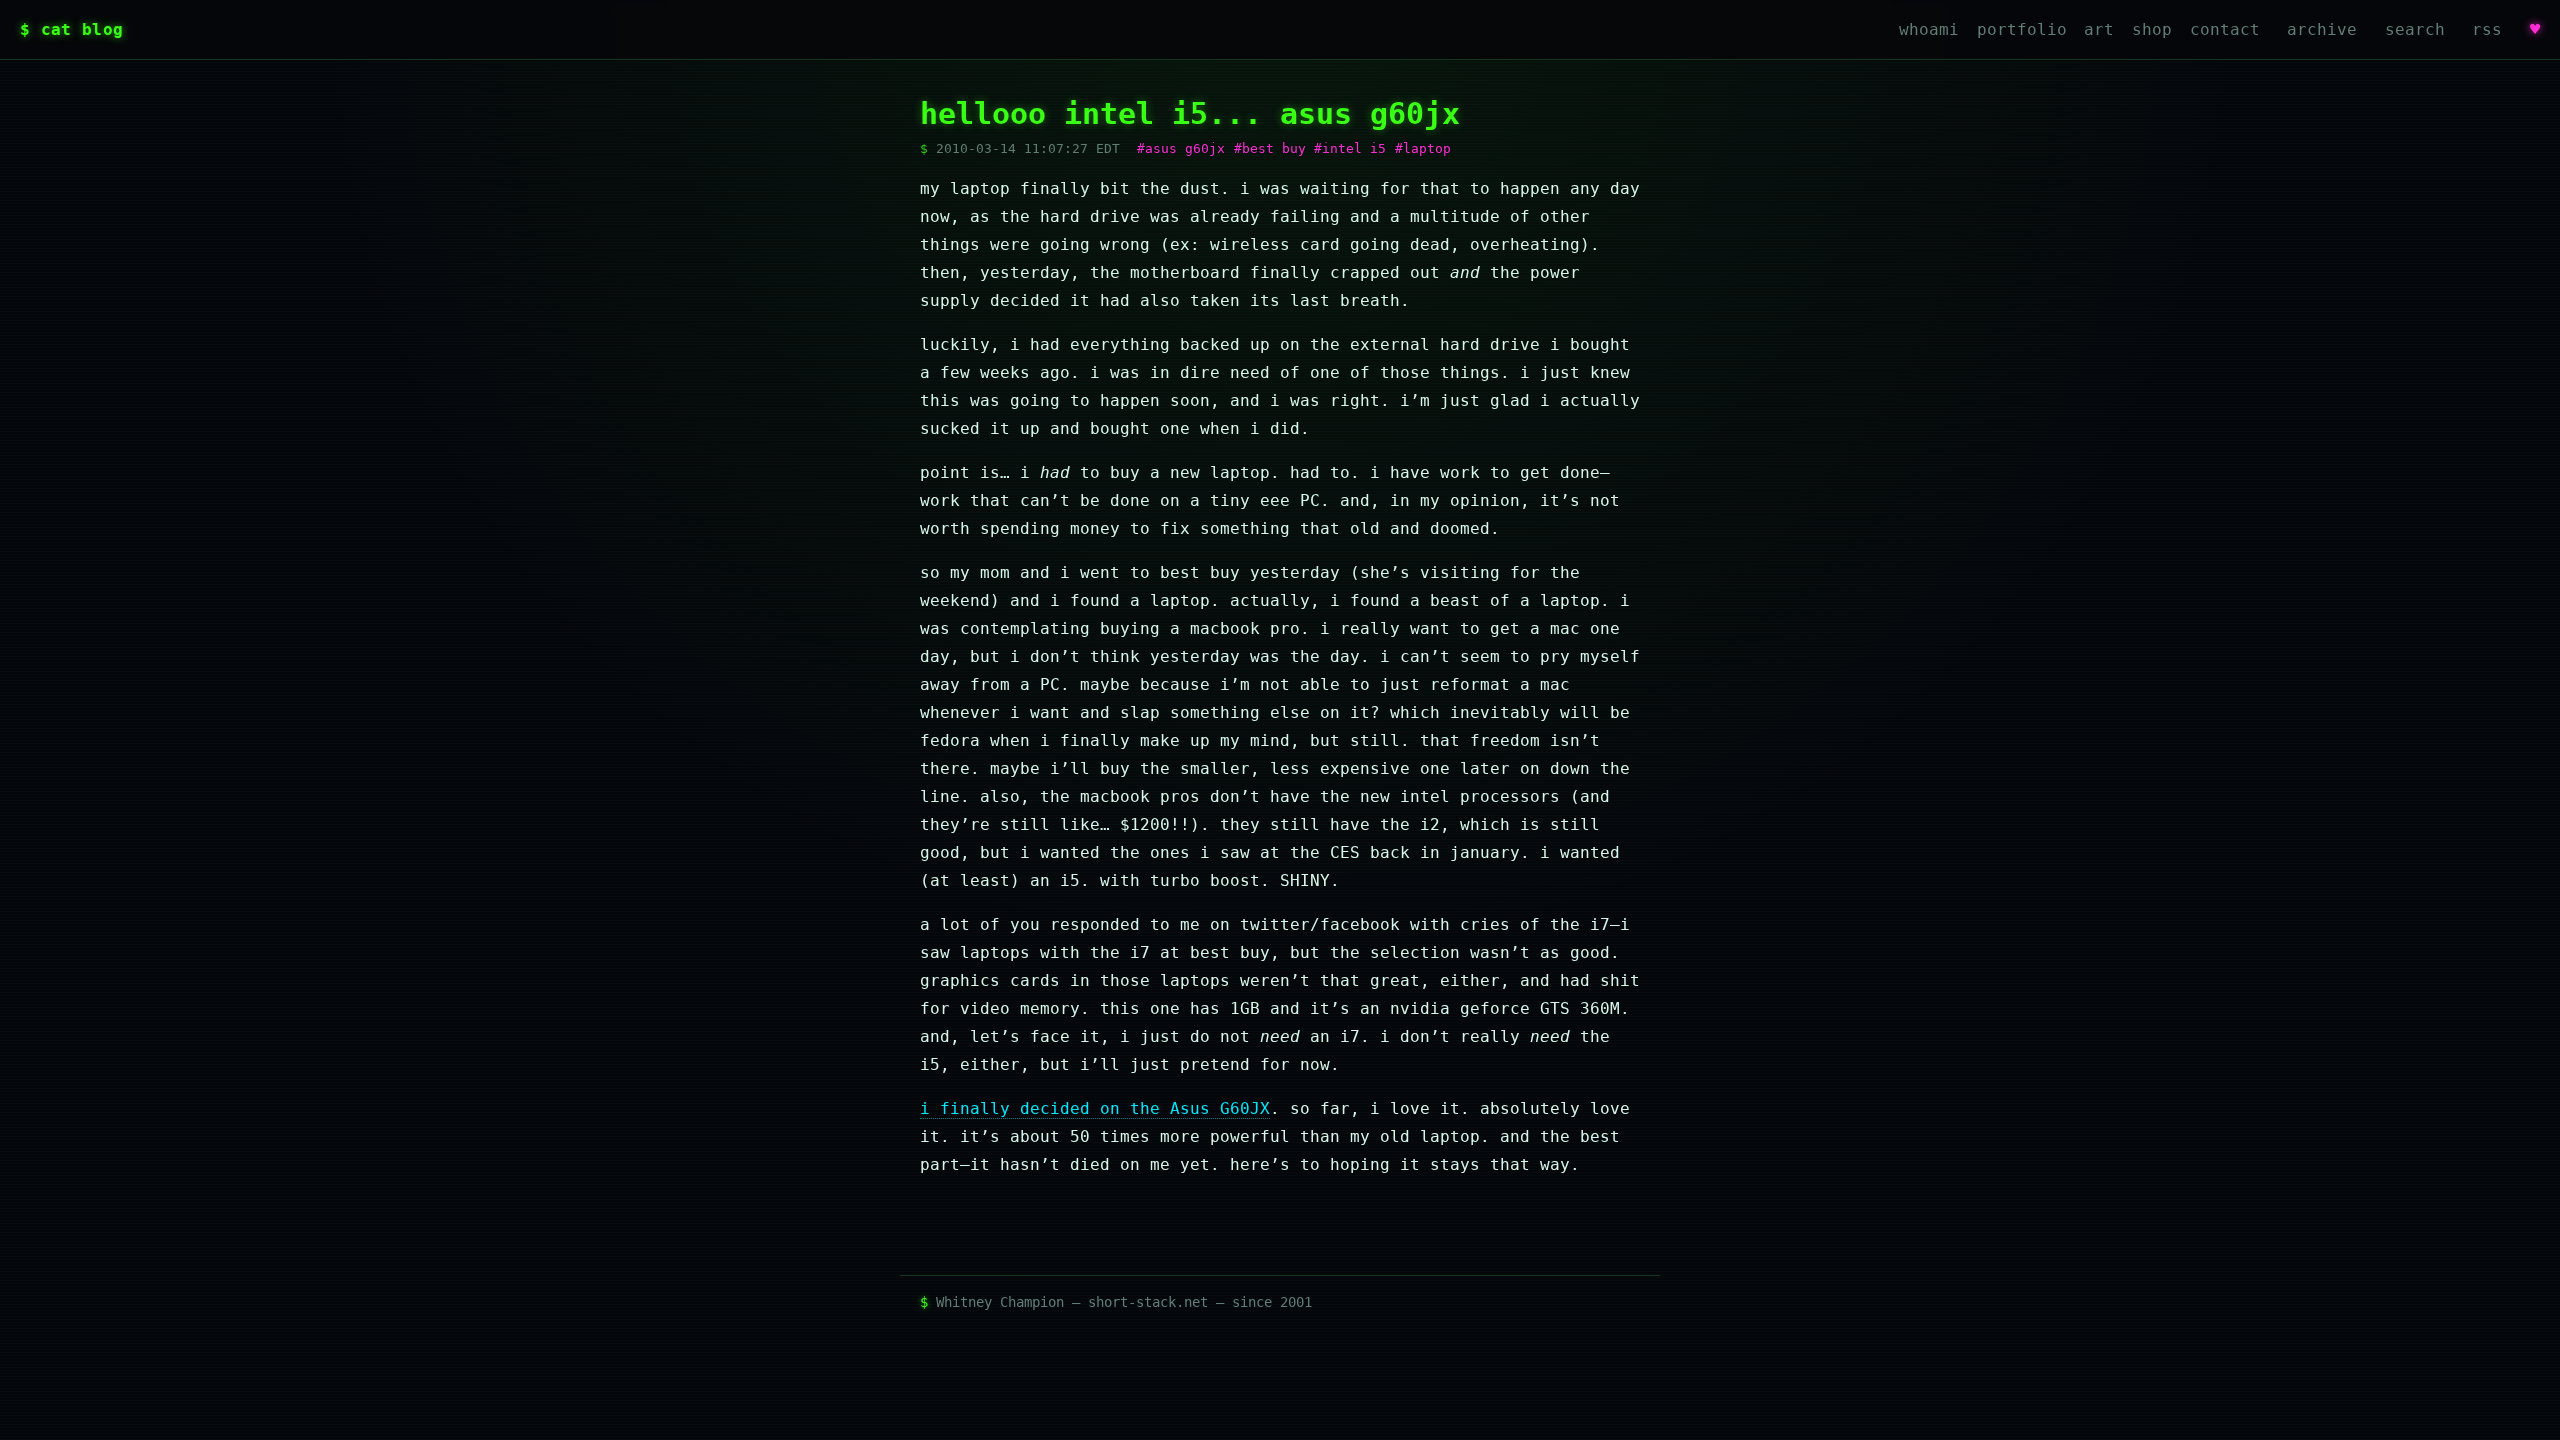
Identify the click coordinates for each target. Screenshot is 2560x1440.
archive (2322, 29)
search (2415, 29)
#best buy (1270, 148)
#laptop (1423, 148)
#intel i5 (1350, 148)
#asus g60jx (1181, 148)
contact (2225, 29)
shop (2152, 29)
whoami (1929, 29)
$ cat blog (71, 29)
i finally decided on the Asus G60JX (1095, 1108)
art (2099, 29)
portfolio (2022, 29)
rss (2487, 29)
